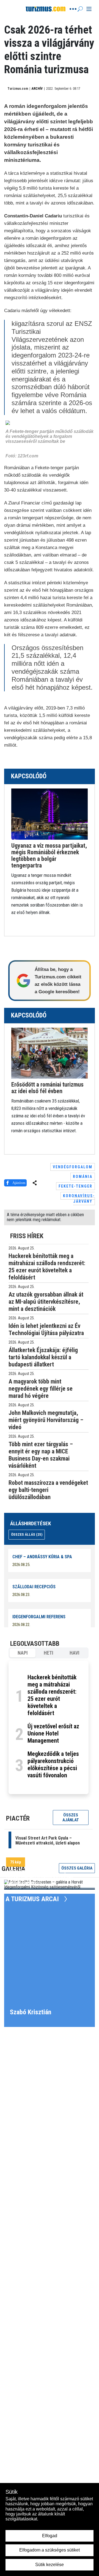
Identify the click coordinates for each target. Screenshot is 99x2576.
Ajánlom (19, 1183)
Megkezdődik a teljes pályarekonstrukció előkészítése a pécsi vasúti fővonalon (53, 1765)
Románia (83, 1177)
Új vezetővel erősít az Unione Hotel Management (53, 1733)
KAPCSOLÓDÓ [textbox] (29, 776)
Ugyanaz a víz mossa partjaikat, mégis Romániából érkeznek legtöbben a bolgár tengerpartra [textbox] (49, 856)
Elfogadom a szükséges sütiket (50, 2550)
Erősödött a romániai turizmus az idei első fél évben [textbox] (47, 1088)
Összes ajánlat (71, 1818)
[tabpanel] (49, 1727)
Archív (37, 89)
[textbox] (50, 879)
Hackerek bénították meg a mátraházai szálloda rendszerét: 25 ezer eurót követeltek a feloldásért (52, 1695)
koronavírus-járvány (79, 1199)
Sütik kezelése (50, 2565)
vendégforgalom (73, 1167)
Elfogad (50, 2536)
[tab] (23, 1653)
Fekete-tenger (75, 1186)
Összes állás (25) (27, 1534)
